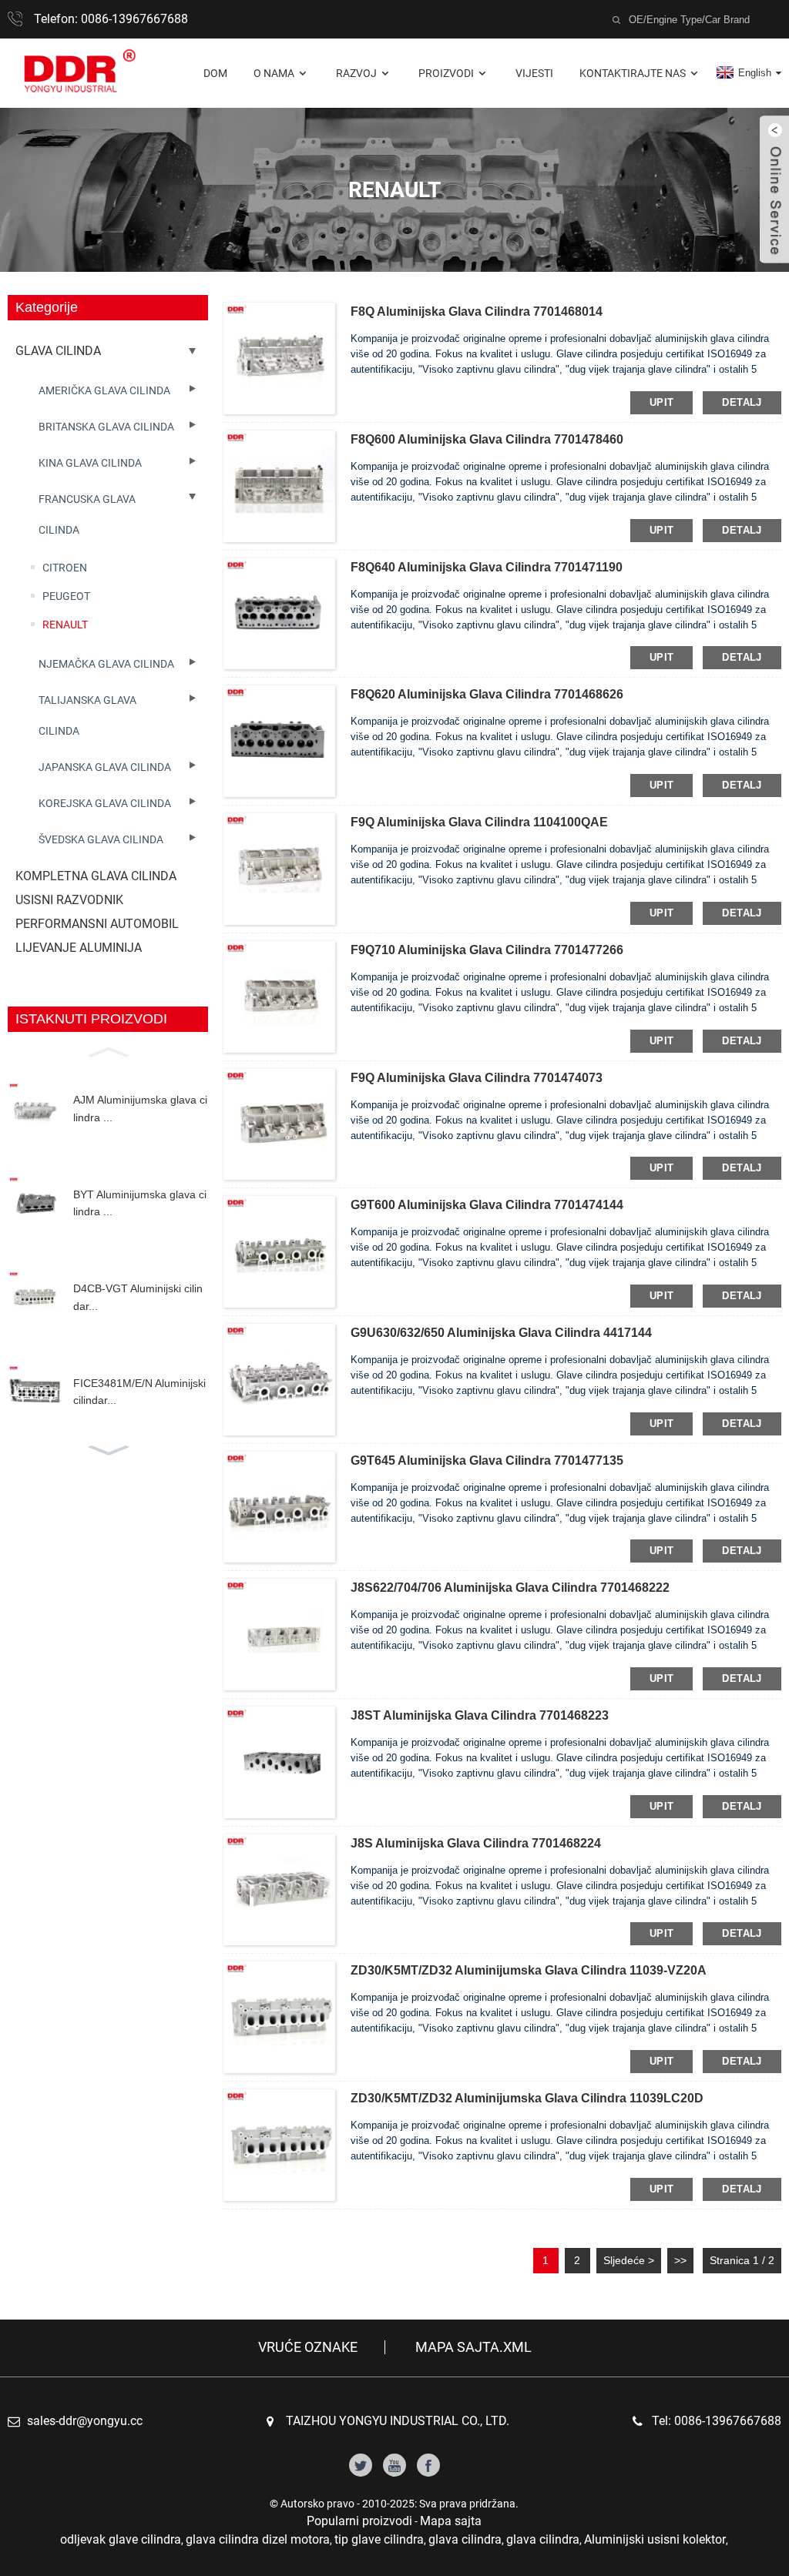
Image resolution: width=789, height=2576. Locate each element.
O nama (274, 73)
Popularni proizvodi (359, 2521)
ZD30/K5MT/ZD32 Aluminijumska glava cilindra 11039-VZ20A (529, 1970)
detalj (742, 402)
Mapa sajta (451, 2521)
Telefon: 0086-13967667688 (111, 19)
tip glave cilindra (379, 2539)
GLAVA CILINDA (58, 351)
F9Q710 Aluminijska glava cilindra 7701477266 (487, 950)
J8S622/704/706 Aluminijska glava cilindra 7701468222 (510, 1588)
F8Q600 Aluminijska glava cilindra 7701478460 (487, 439)
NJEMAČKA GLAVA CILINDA (106, 664)
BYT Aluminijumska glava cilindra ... (140, 1203)
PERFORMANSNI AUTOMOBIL (97, 924)
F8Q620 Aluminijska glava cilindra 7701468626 (487, 694)
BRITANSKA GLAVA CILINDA (106, 427)
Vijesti (534, 73)
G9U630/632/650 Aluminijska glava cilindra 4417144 (501, 1333)
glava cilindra (465, 2539)
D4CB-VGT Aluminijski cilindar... (138, 1297)
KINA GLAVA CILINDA (90, 463)
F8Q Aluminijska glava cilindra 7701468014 (477, 312)
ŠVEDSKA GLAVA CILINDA (101, 839)
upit (662, 402)
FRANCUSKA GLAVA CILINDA (87, 514)
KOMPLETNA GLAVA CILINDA (96, 876)
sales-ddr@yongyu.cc (85, 2421)
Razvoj (356, 73)
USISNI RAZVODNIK (69, 900)
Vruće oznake (308, 2347)
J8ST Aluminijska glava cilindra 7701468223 (480, 1715)
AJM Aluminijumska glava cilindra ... (140, 1108)
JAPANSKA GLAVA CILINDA (105, 767)
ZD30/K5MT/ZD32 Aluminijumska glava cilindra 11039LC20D (527, 2098)
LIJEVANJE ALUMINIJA (79, 948)
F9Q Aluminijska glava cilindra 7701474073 (477, 1078)
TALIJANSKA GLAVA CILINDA (87, 715)
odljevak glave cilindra (121, 2539)
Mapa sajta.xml (473, 2347)
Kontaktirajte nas (633, 73)
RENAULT (65, 625)
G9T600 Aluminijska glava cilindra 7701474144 (487, 1205)
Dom (215, 73)
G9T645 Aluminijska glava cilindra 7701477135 (487, 1461)
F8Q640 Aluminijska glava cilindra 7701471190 (487, 567)
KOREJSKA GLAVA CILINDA (105, 803)
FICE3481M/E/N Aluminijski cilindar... (139, 1392)
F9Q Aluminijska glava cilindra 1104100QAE (479, 822)
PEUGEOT (66, 596)
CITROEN (65, 568)
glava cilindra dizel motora (258, 2539)
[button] (108, 1050)
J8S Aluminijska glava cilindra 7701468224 (476, 1843)
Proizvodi (446, 73)
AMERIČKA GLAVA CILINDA (104, 390)
